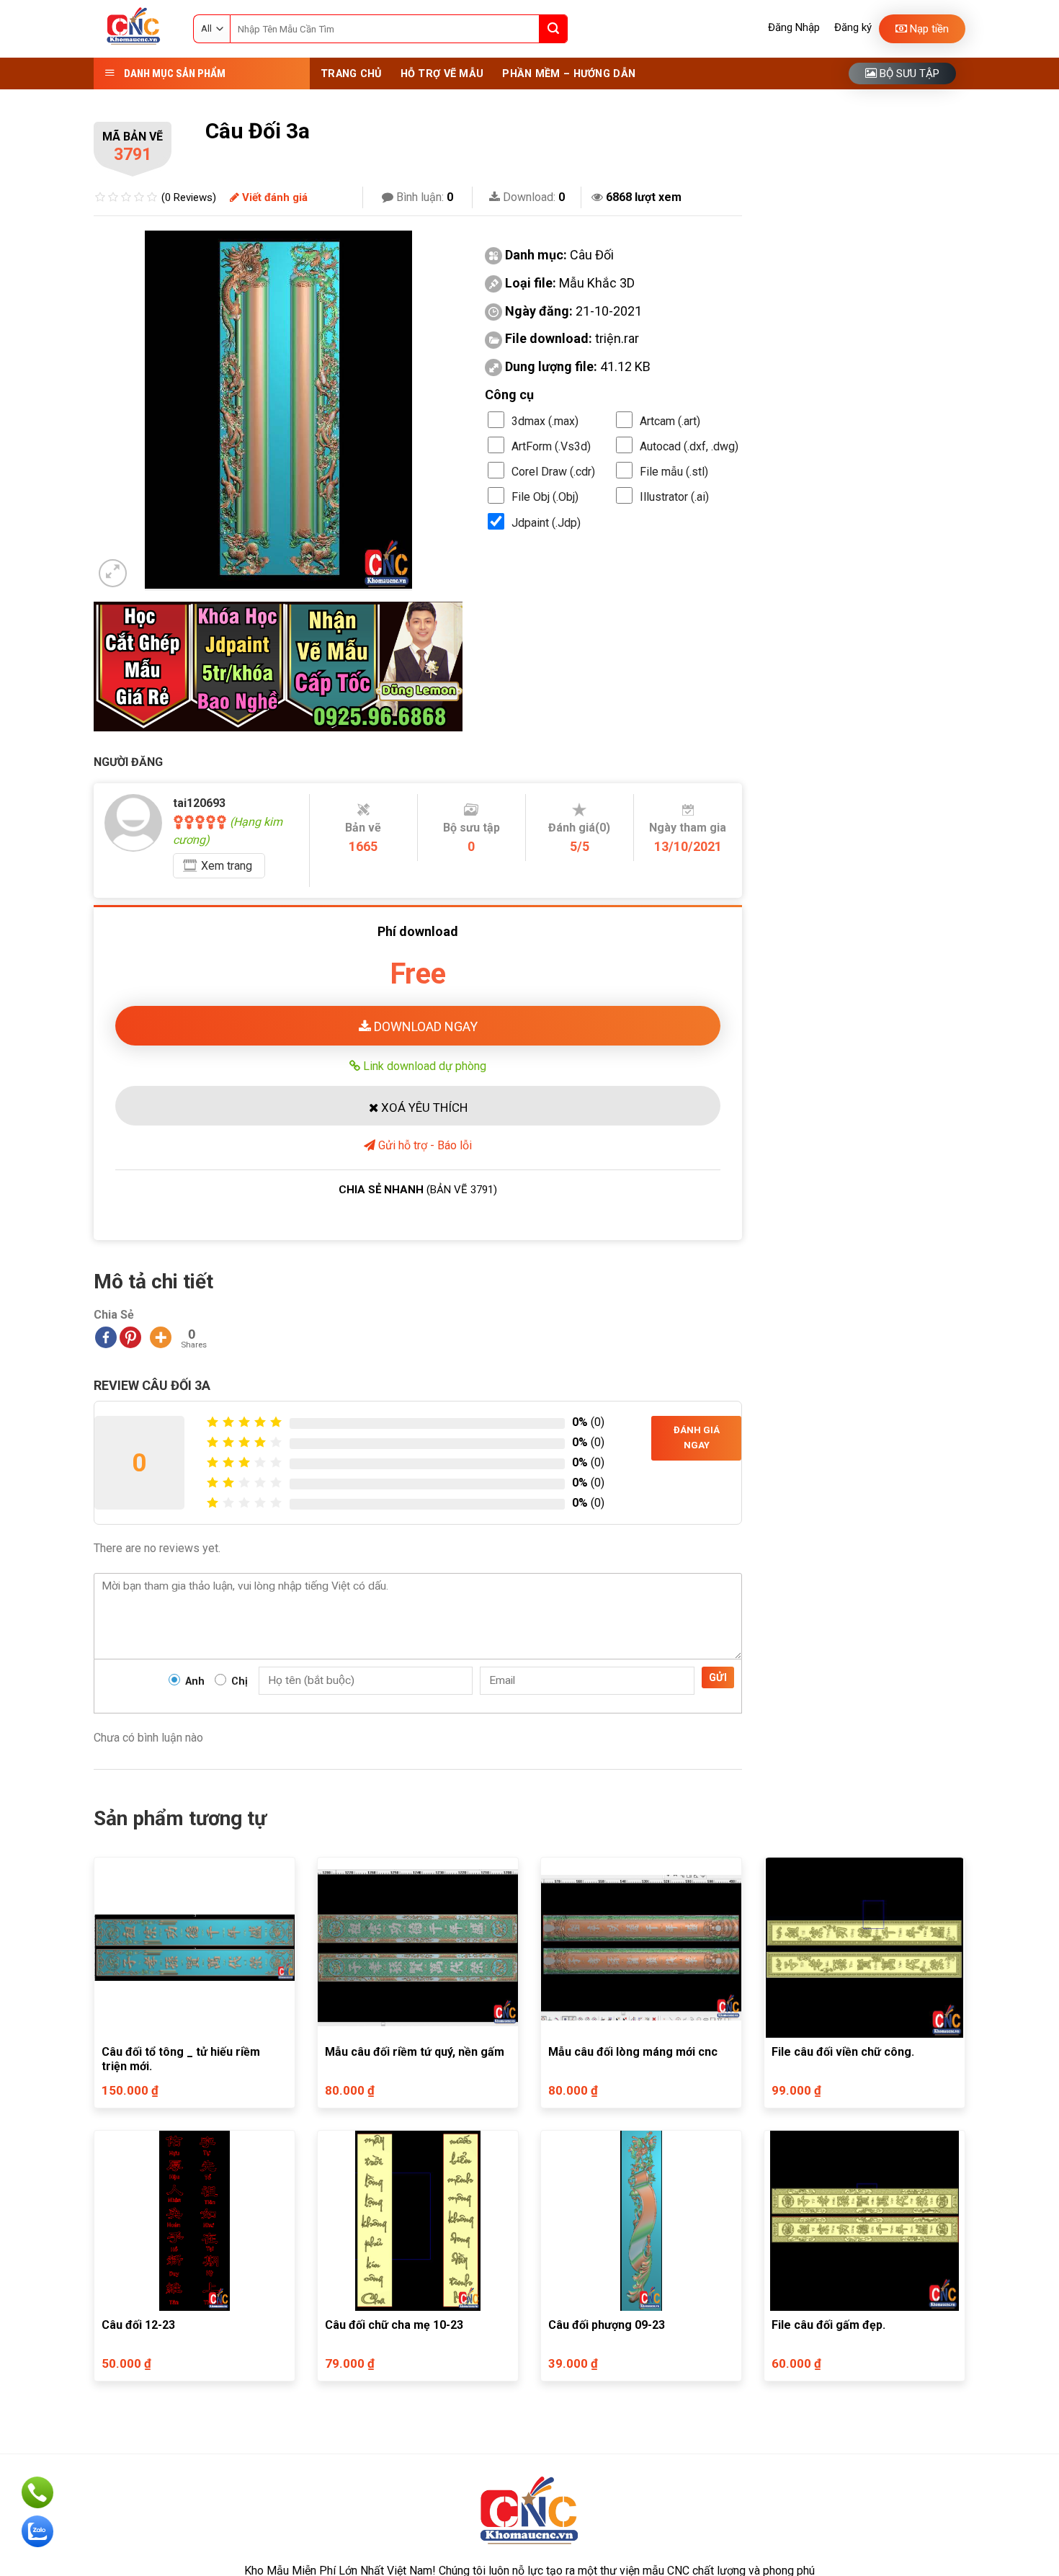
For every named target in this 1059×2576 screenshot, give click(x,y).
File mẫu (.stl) (674, 472)
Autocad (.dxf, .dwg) (689, 446)
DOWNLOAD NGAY (424, 1026)
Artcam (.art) (670, 421)
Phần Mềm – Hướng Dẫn (569, 74)
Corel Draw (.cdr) (553, 472)
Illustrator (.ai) (674, 497)
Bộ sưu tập (908, 73)
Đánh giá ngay (697, 1438)
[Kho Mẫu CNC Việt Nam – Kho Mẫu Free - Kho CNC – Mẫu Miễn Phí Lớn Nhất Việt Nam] (133, 29)
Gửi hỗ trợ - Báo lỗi (424, 1145)
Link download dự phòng (423, 1066)
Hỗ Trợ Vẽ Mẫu (442, 74)
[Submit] (553, 29)
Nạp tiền (928, 29)
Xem (227, 866)
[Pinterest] (130, 1337)
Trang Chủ (351, 74)
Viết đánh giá (273, 197)
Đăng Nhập (794, 27)
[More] (161, 1337)
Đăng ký (853, 27)
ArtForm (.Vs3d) (551, 446)
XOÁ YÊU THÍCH (423, 1107)
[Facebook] (106, 1337)
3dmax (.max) (545, 421)
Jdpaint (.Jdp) (546, 523)
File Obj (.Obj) (545, 497)
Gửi (718, 1677)
